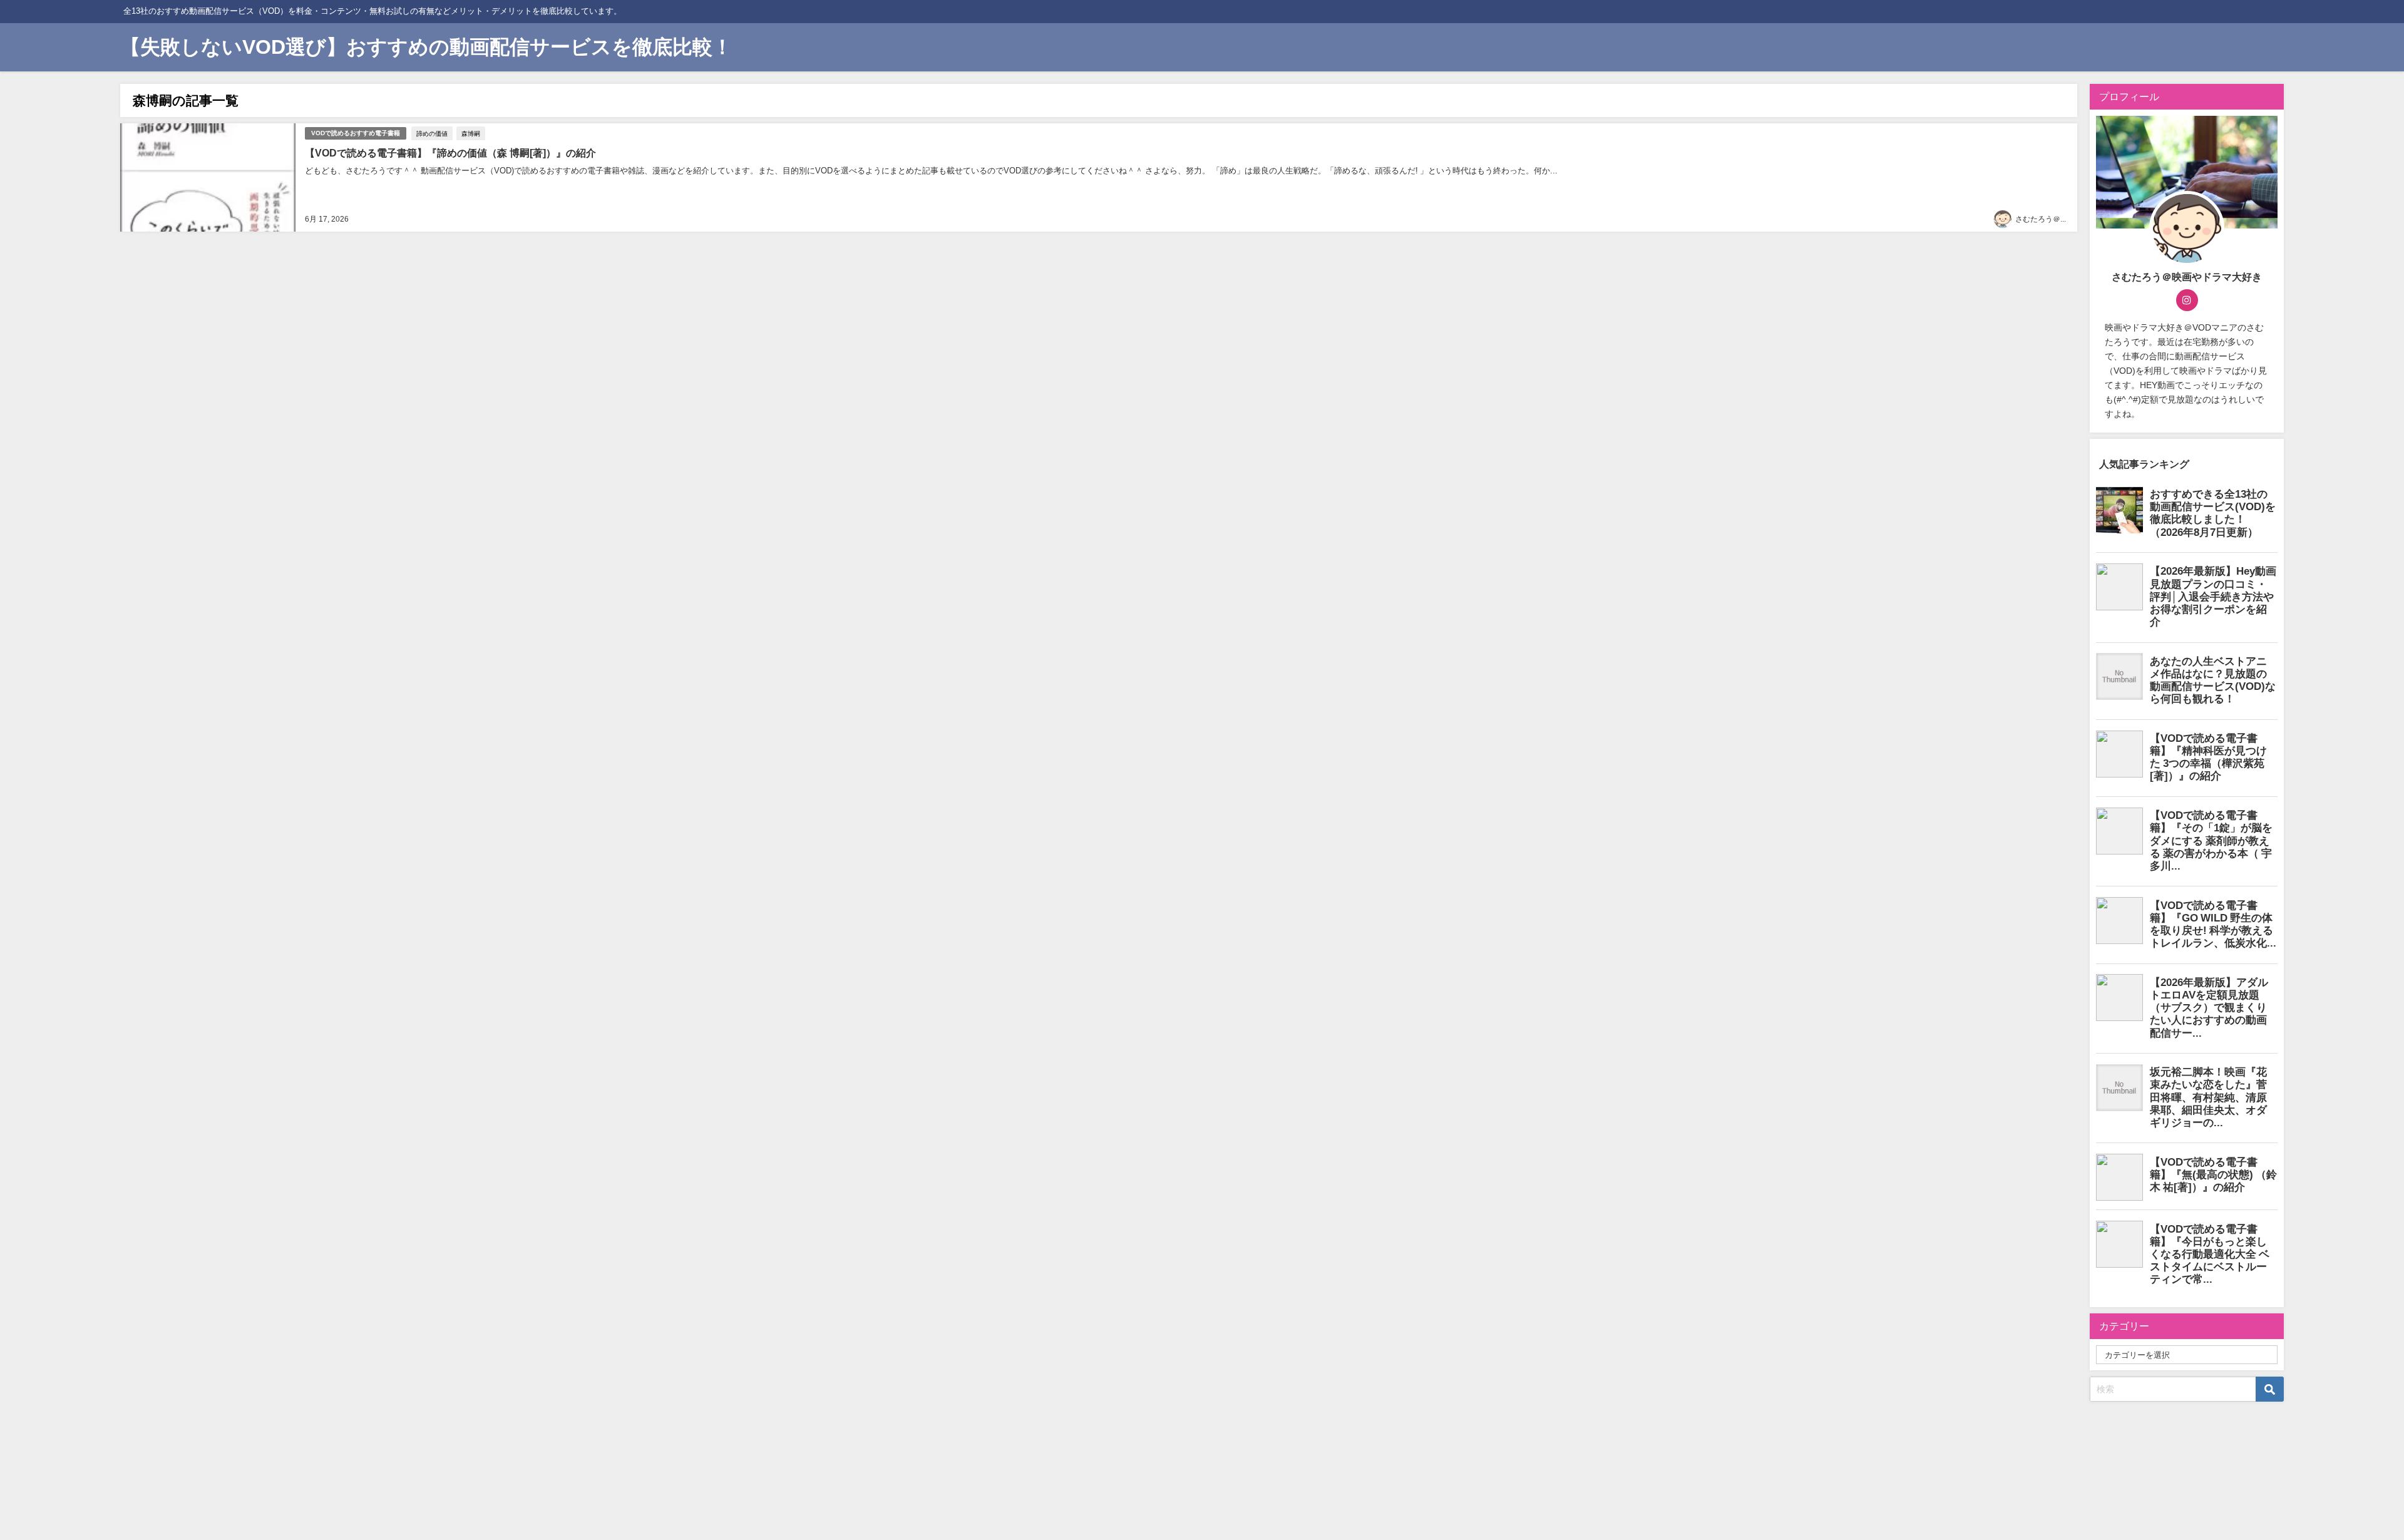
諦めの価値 (432, 133)
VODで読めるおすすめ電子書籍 (356, 133)
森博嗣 (471, 133)
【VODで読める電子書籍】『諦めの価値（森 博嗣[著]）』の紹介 (450, 153)
